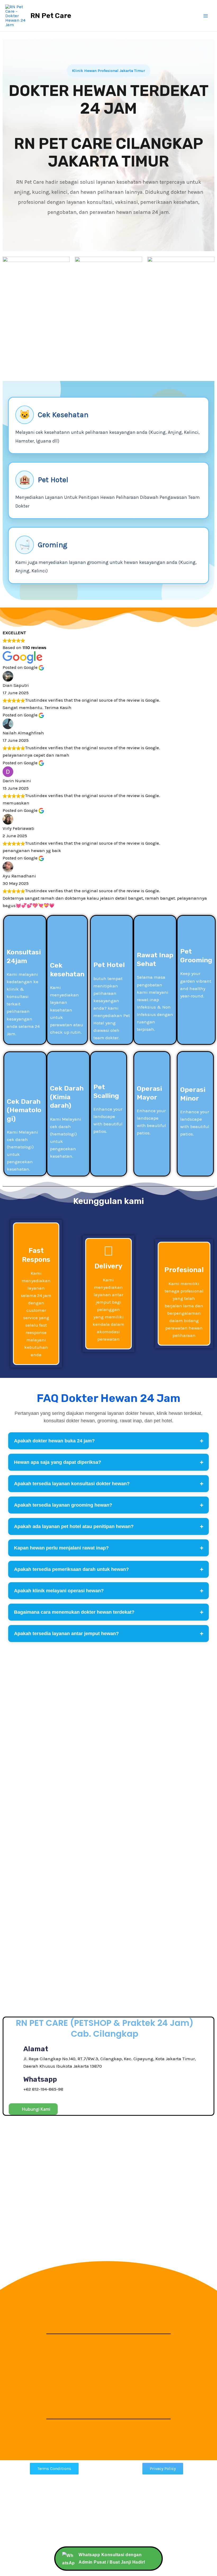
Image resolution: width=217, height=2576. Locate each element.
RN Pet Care (51, 16)
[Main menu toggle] (206, 16)
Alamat (36, 2049)
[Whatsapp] (14, 2084)
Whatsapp (40, 2079)
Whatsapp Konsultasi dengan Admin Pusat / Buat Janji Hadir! (112, 2558)
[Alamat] (14, 2057)
